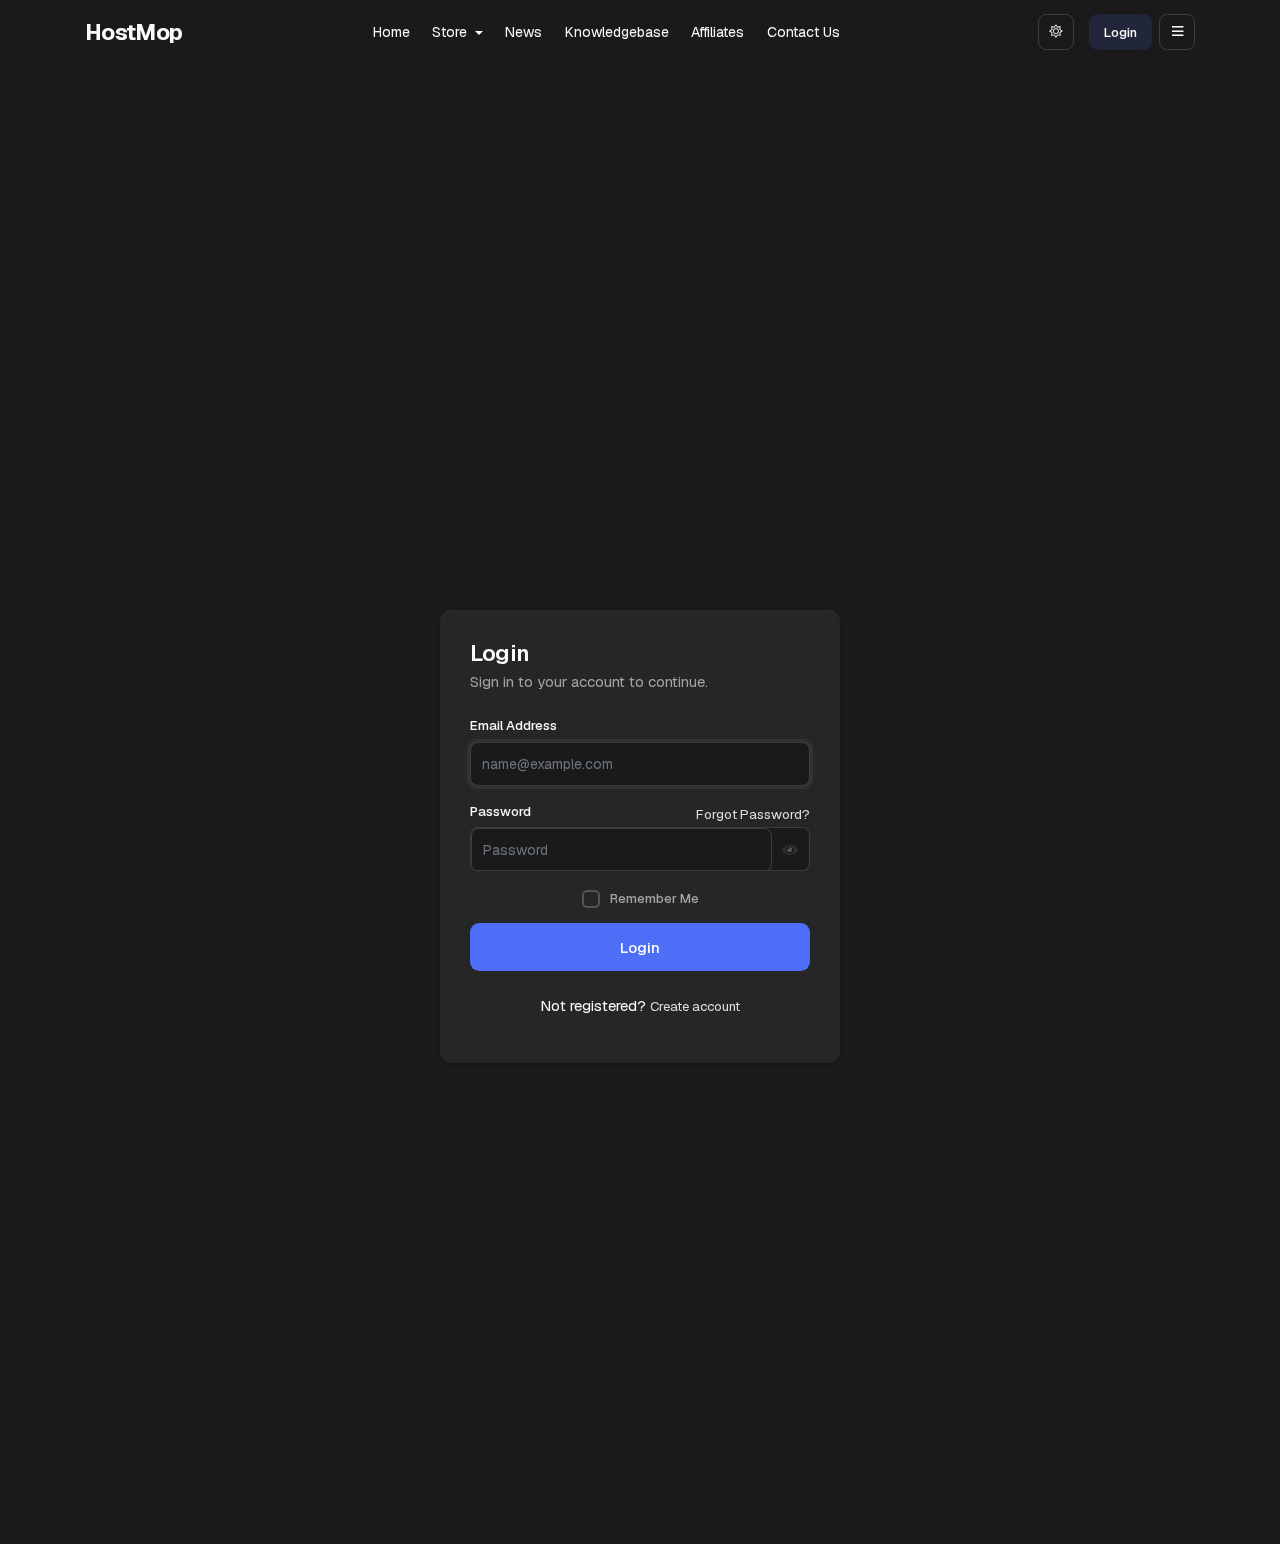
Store (451, 32)
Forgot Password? (753, 814)
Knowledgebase (617, 32)
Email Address (513, 725)
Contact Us (803, 32)
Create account (695, 1006)
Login (1120, 32)
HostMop (133, 32)
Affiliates (717, 32)
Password (500, 811)
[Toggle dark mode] (1056, 32)
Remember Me (654, 898)
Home (391, 32)
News (523, 32)
